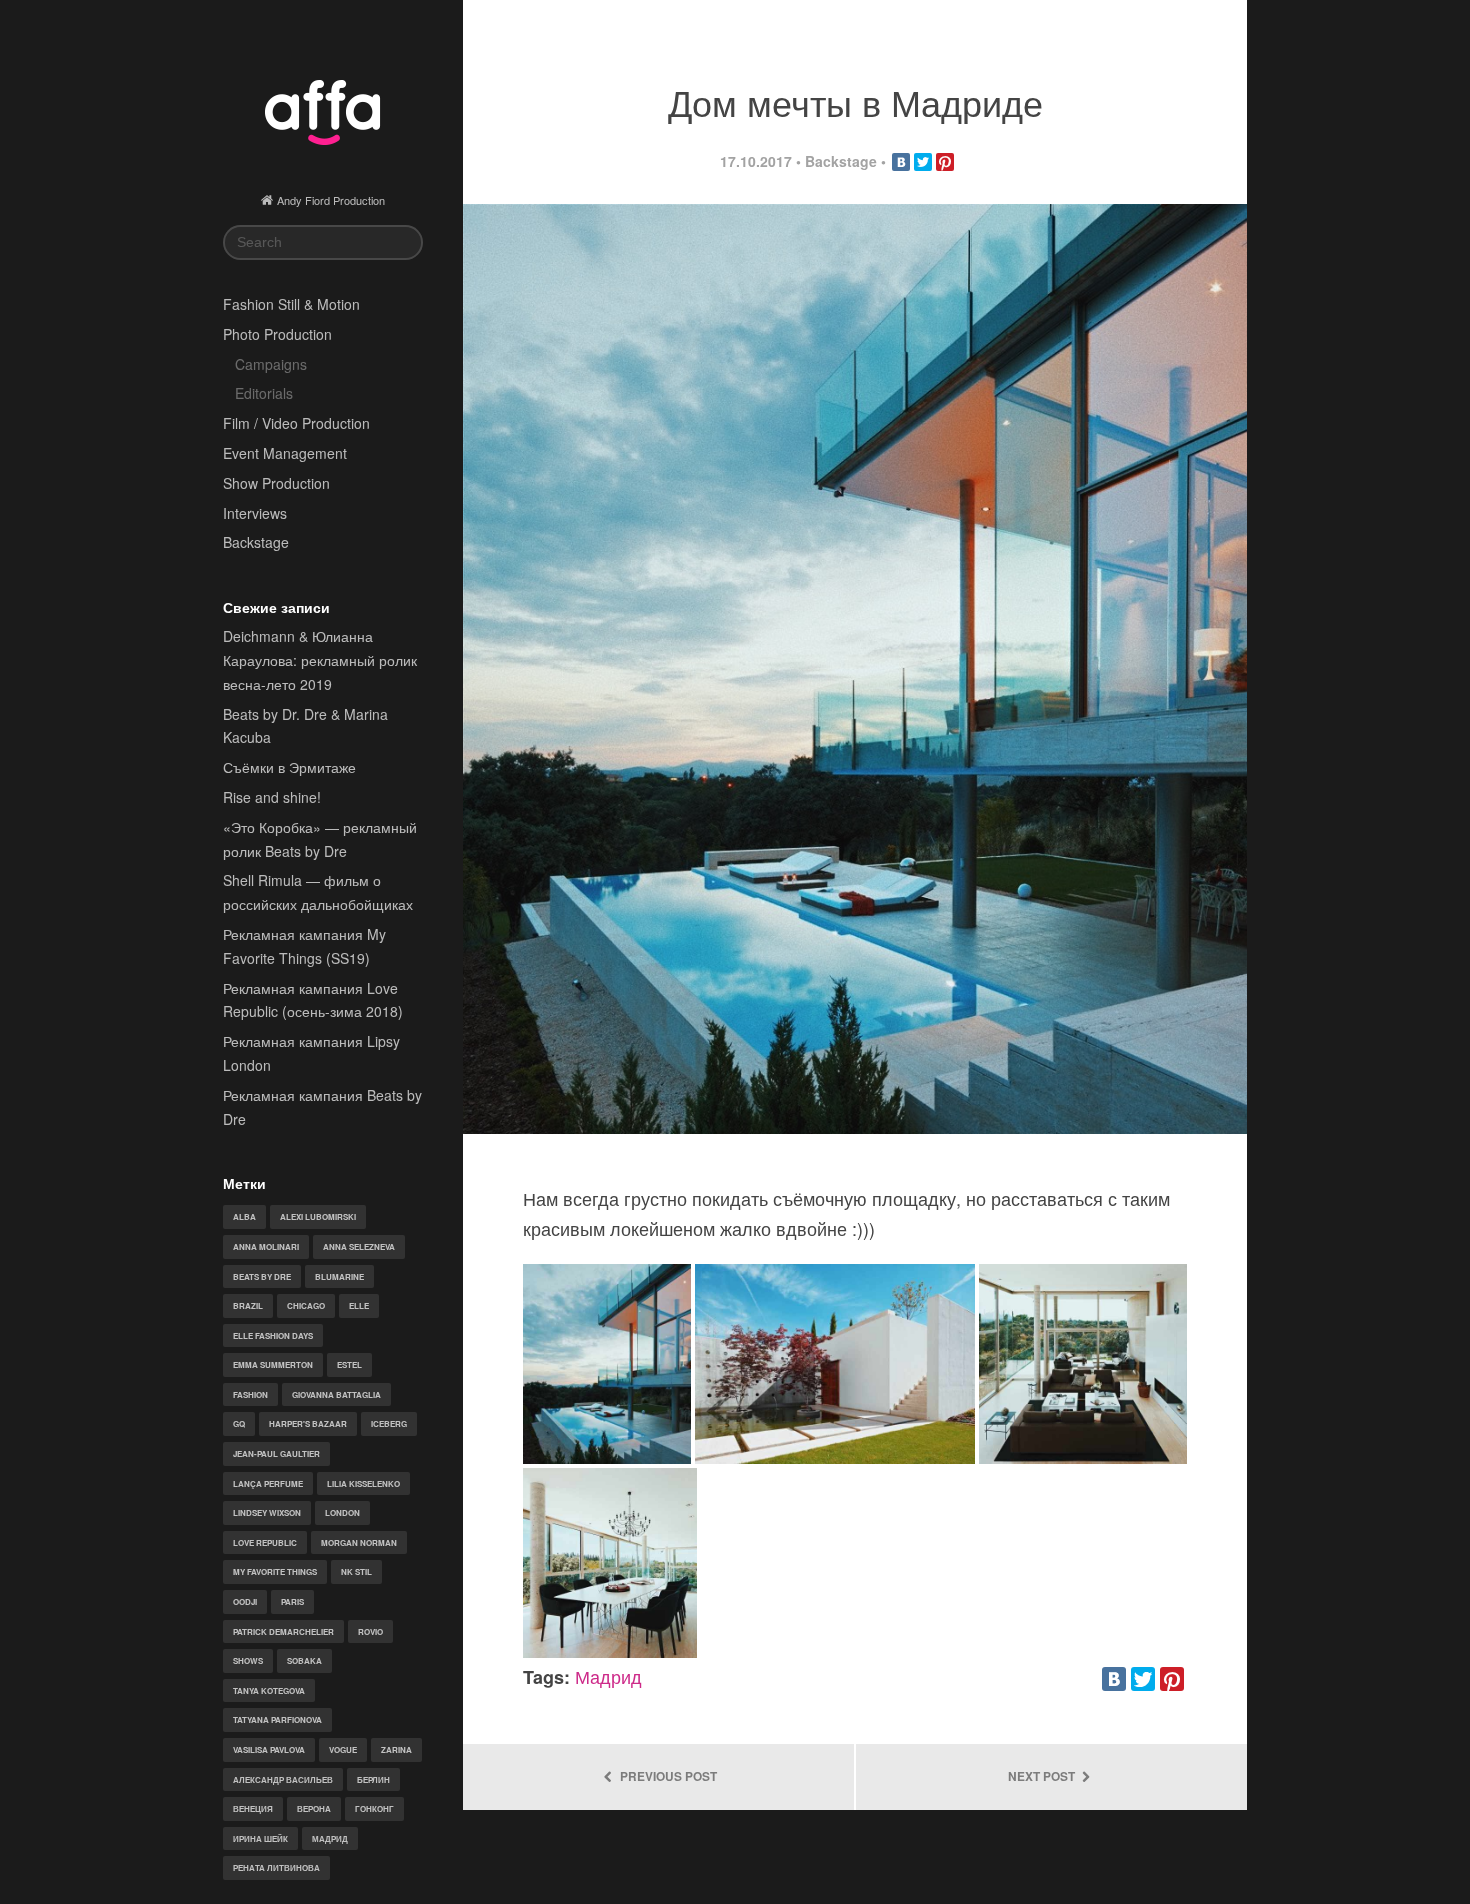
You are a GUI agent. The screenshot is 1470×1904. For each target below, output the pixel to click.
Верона (314, 1808)
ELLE (359, 1305)
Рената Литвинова (276, 1867)
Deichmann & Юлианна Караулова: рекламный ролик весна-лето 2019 (320, 660)
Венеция (253, 1808)
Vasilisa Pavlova (269, 1749)
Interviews (255, 513)
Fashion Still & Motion (291, 304)
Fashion (250, 1394)
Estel (349, 1364)
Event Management (285, 453)
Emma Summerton (273, 1364)
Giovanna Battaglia (336, 1394)
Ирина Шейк (260, 1838)
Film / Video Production (296, 423)
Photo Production (277, 334)
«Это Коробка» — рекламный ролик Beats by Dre (320, 839)
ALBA (244, 1216)
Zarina (396, 1749)
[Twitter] (923, 162)
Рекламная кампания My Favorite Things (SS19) (304, 946)
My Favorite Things (275, 1571)
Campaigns (271, 364)
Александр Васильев (283, 1779)
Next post (1043, 1776)
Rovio (370, 1631)
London (342, 1512)
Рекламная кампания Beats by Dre (322, 1107)
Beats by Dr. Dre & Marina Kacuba (305, 726)
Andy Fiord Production (331, 200)
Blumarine (339, 1276)
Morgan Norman (359, 1542)
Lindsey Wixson (267, 1512)
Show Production (276, 483)
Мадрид (330, 1838)
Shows (248, 1660)
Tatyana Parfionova (277, 1719)
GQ (239, 1423)
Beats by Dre (262, 1276)
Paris (292, 1601)
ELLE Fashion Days (273, 1335)
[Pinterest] (945, 162)
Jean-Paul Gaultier (276, 1453)
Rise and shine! (272, 797)
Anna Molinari (266, 1246)
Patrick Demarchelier (283, 1631)
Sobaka (304, 1660)
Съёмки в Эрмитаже (289, 767)
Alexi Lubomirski (318, 1216)
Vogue (343, 1749)
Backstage (256, 542)
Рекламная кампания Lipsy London (311, 1053)
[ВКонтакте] (901, 162)
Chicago (306, 1305)
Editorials (264, 393)
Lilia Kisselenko (363, 1483)
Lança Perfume (268, 1483)
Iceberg (389, 1423)
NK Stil (356, 1571)
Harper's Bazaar (308, 1423)
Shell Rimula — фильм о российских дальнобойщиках (318, 892)
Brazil (248, 1305)
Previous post (667, 1776)
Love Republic (265, 1542)
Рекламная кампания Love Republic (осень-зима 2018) (313, 1000)
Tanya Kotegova (269, 1690)
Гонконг (374, 1808)
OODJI (245, 1601)
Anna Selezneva (359, 1246)
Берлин (373, 1779)
